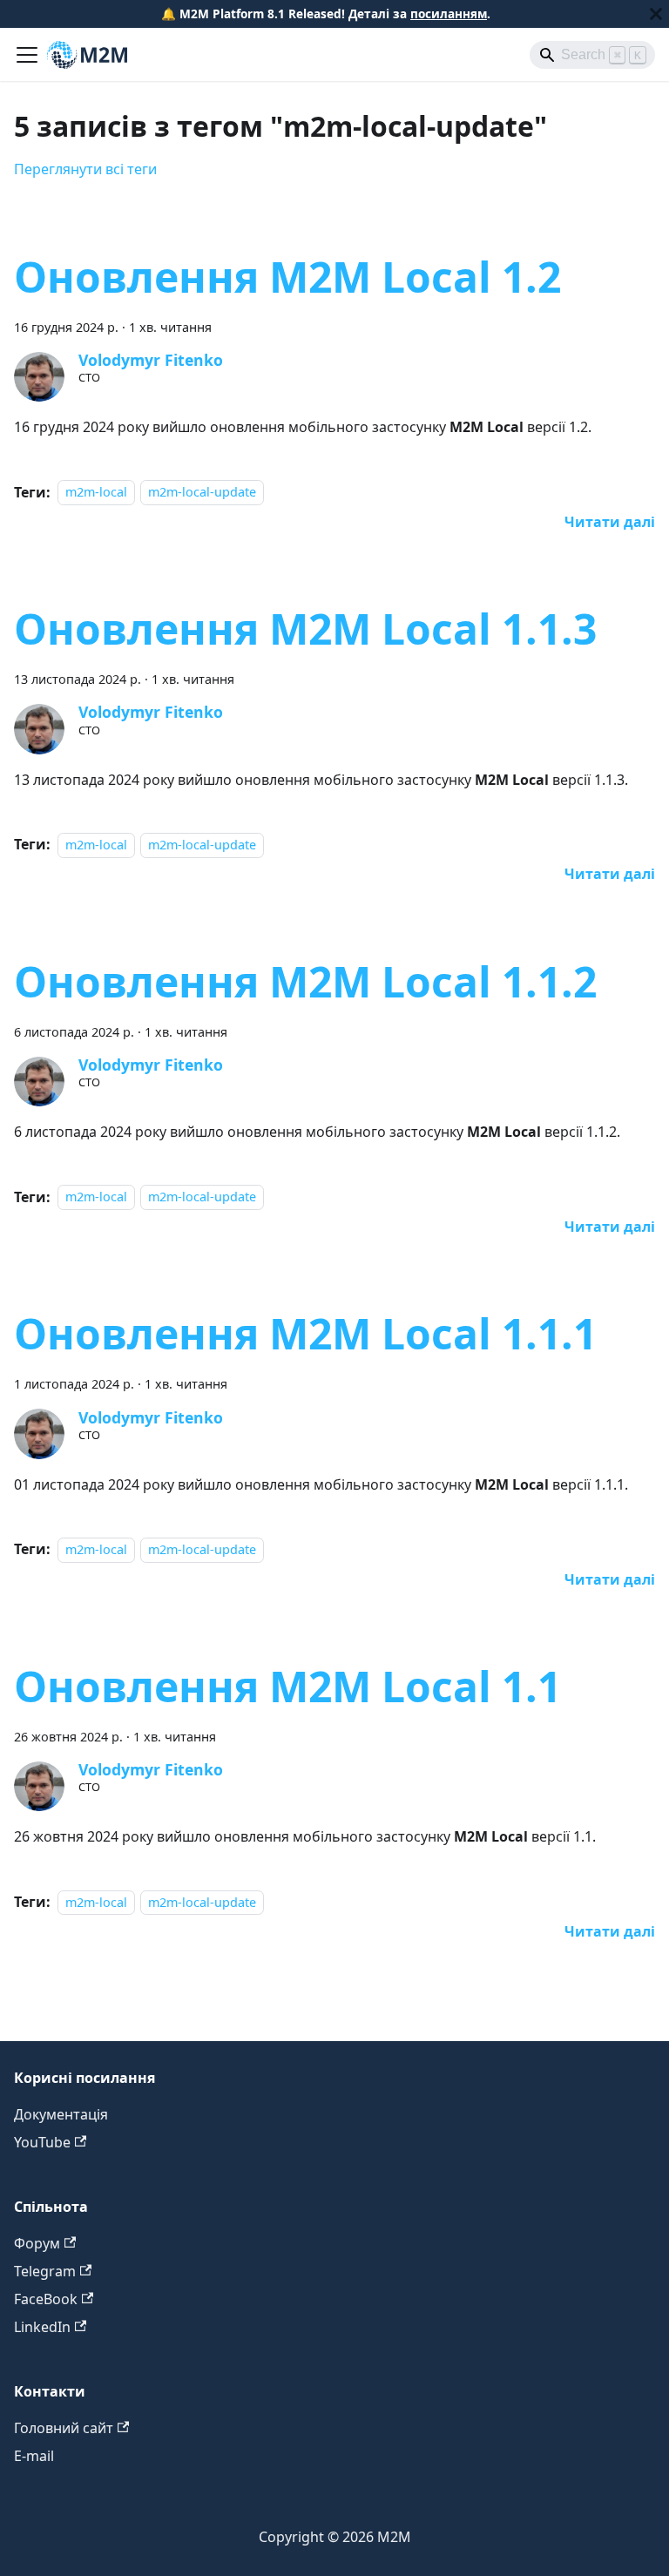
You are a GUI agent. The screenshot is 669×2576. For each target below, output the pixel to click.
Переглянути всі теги (85, 169)
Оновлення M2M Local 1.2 (287, 277)
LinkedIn (42, 2327)
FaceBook (46, 2299)
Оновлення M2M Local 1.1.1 (305, 1333)
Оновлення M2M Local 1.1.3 (305, 629)
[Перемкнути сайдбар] (27, 55)
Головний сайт (64, 2428)
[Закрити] (656, 14)
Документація (61, 2114)
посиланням (449, 14)
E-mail (34, 2456)
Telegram (45, 2271)
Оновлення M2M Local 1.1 (287, 1686)
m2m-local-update (202, 493)
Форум (37, 2243)
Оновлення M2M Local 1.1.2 (305, 981)
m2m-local (96, 493)
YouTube (42, 2142)
